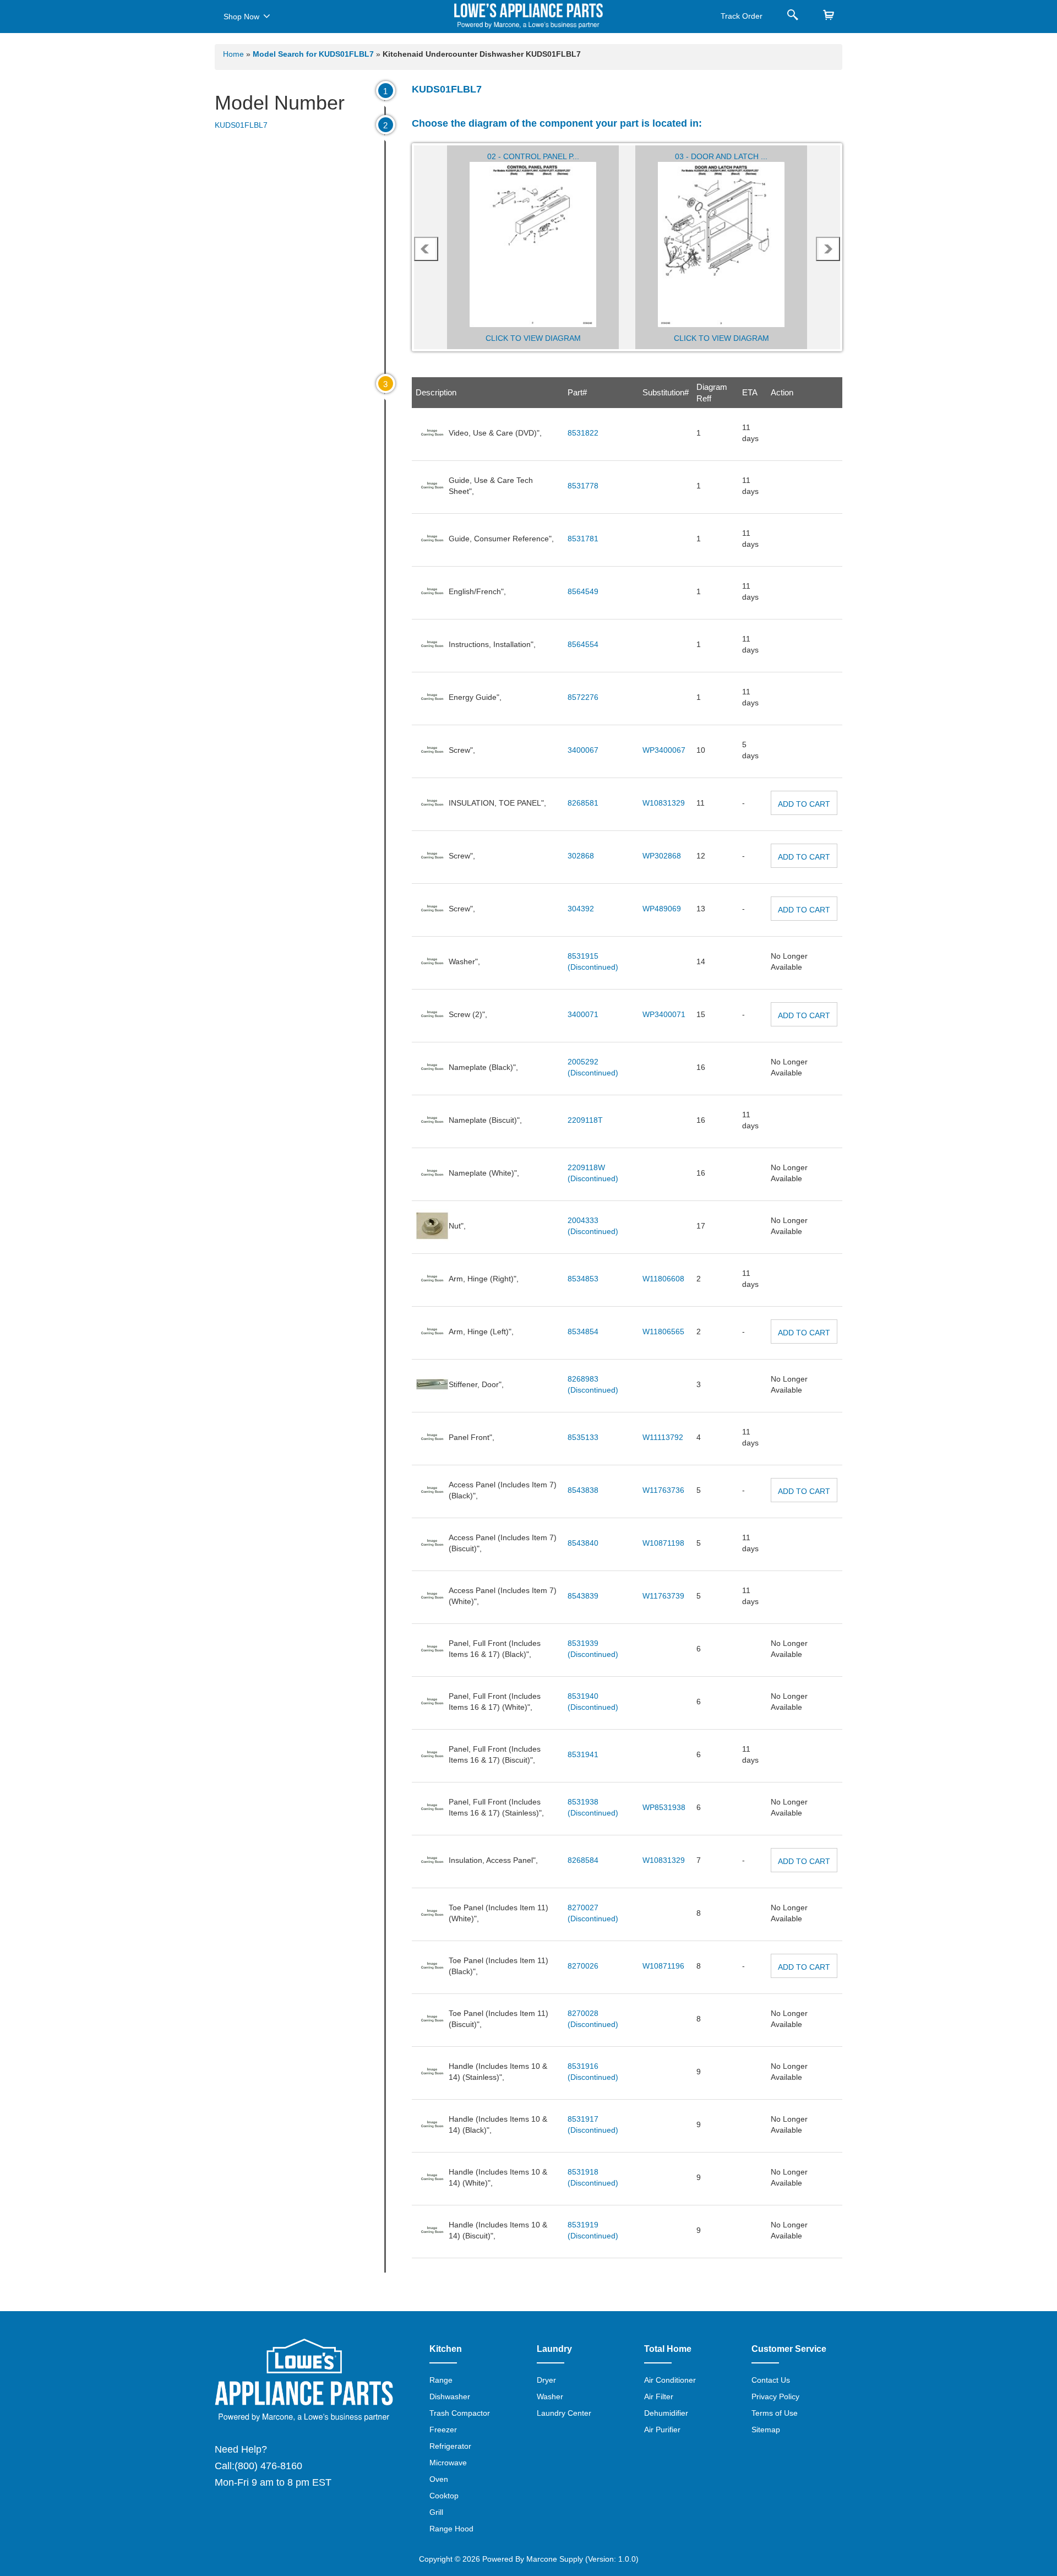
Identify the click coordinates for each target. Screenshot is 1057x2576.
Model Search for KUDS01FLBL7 (314, 54)
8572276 (583, 697)
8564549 (583, 591)
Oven (439, 2479)
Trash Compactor (460, 2413)
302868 (581, 856)
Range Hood (451, 2529)
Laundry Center (564, 2413)
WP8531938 (664, 1807)
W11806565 (663, 1332)
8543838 (583, 1490)
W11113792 (663, 1437)
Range (441, 2380)
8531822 (583, 433)
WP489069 (662, 909)
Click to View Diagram (533, 338)
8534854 (583, 1332)
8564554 (583, 644)
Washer (550, 2396)
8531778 (583, 486)
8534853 (583, 1279)
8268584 (583, 1860)
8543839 (583, 1596)
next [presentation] (828, 249)
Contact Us (771, 2380)
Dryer (546, 2380)
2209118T (585, 1120)
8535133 (583, 1437)
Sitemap (766, 2430)
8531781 (583, 539)
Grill (436, 2512)
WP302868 (662, 856)
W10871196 (663, 1966)
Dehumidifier (666, 2413)
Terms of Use (775, 2413)
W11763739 (663, 1596)
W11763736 (663, 1490)
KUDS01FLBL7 (241, 125)
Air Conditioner (670, 2380)
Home (233, 54)
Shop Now (241, 17)
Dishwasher (450, 2396)
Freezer (443, 2430)
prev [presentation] (426, 249)
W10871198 (663, 1543)
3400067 (583, 750)
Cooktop (444, 2496)
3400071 (583, 1014)
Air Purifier (662, 2430)
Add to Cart (804, 804)
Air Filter (659, 2396)
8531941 (583, 1754)
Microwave (448, 2463)
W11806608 (663, 1279)
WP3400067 (664, 750)
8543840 (583, 1543)
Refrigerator (450, 2446)
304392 (581, 909)
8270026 (583, 1966)
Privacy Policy (775, 2396)
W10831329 (664, 803)
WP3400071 (664, 1014)
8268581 (583, 803)
